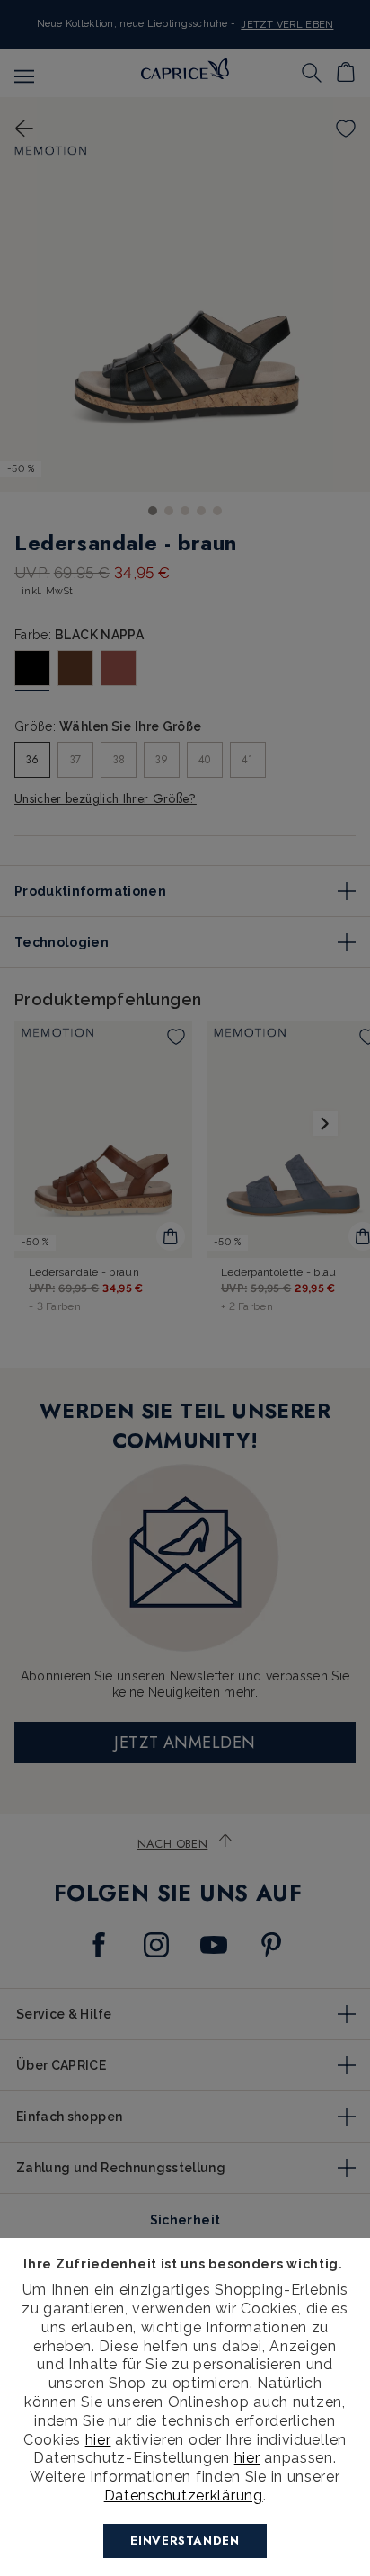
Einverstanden (185, 2540)
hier (98, 2440)
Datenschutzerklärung (184, 2496)
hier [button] (247, 2458)
